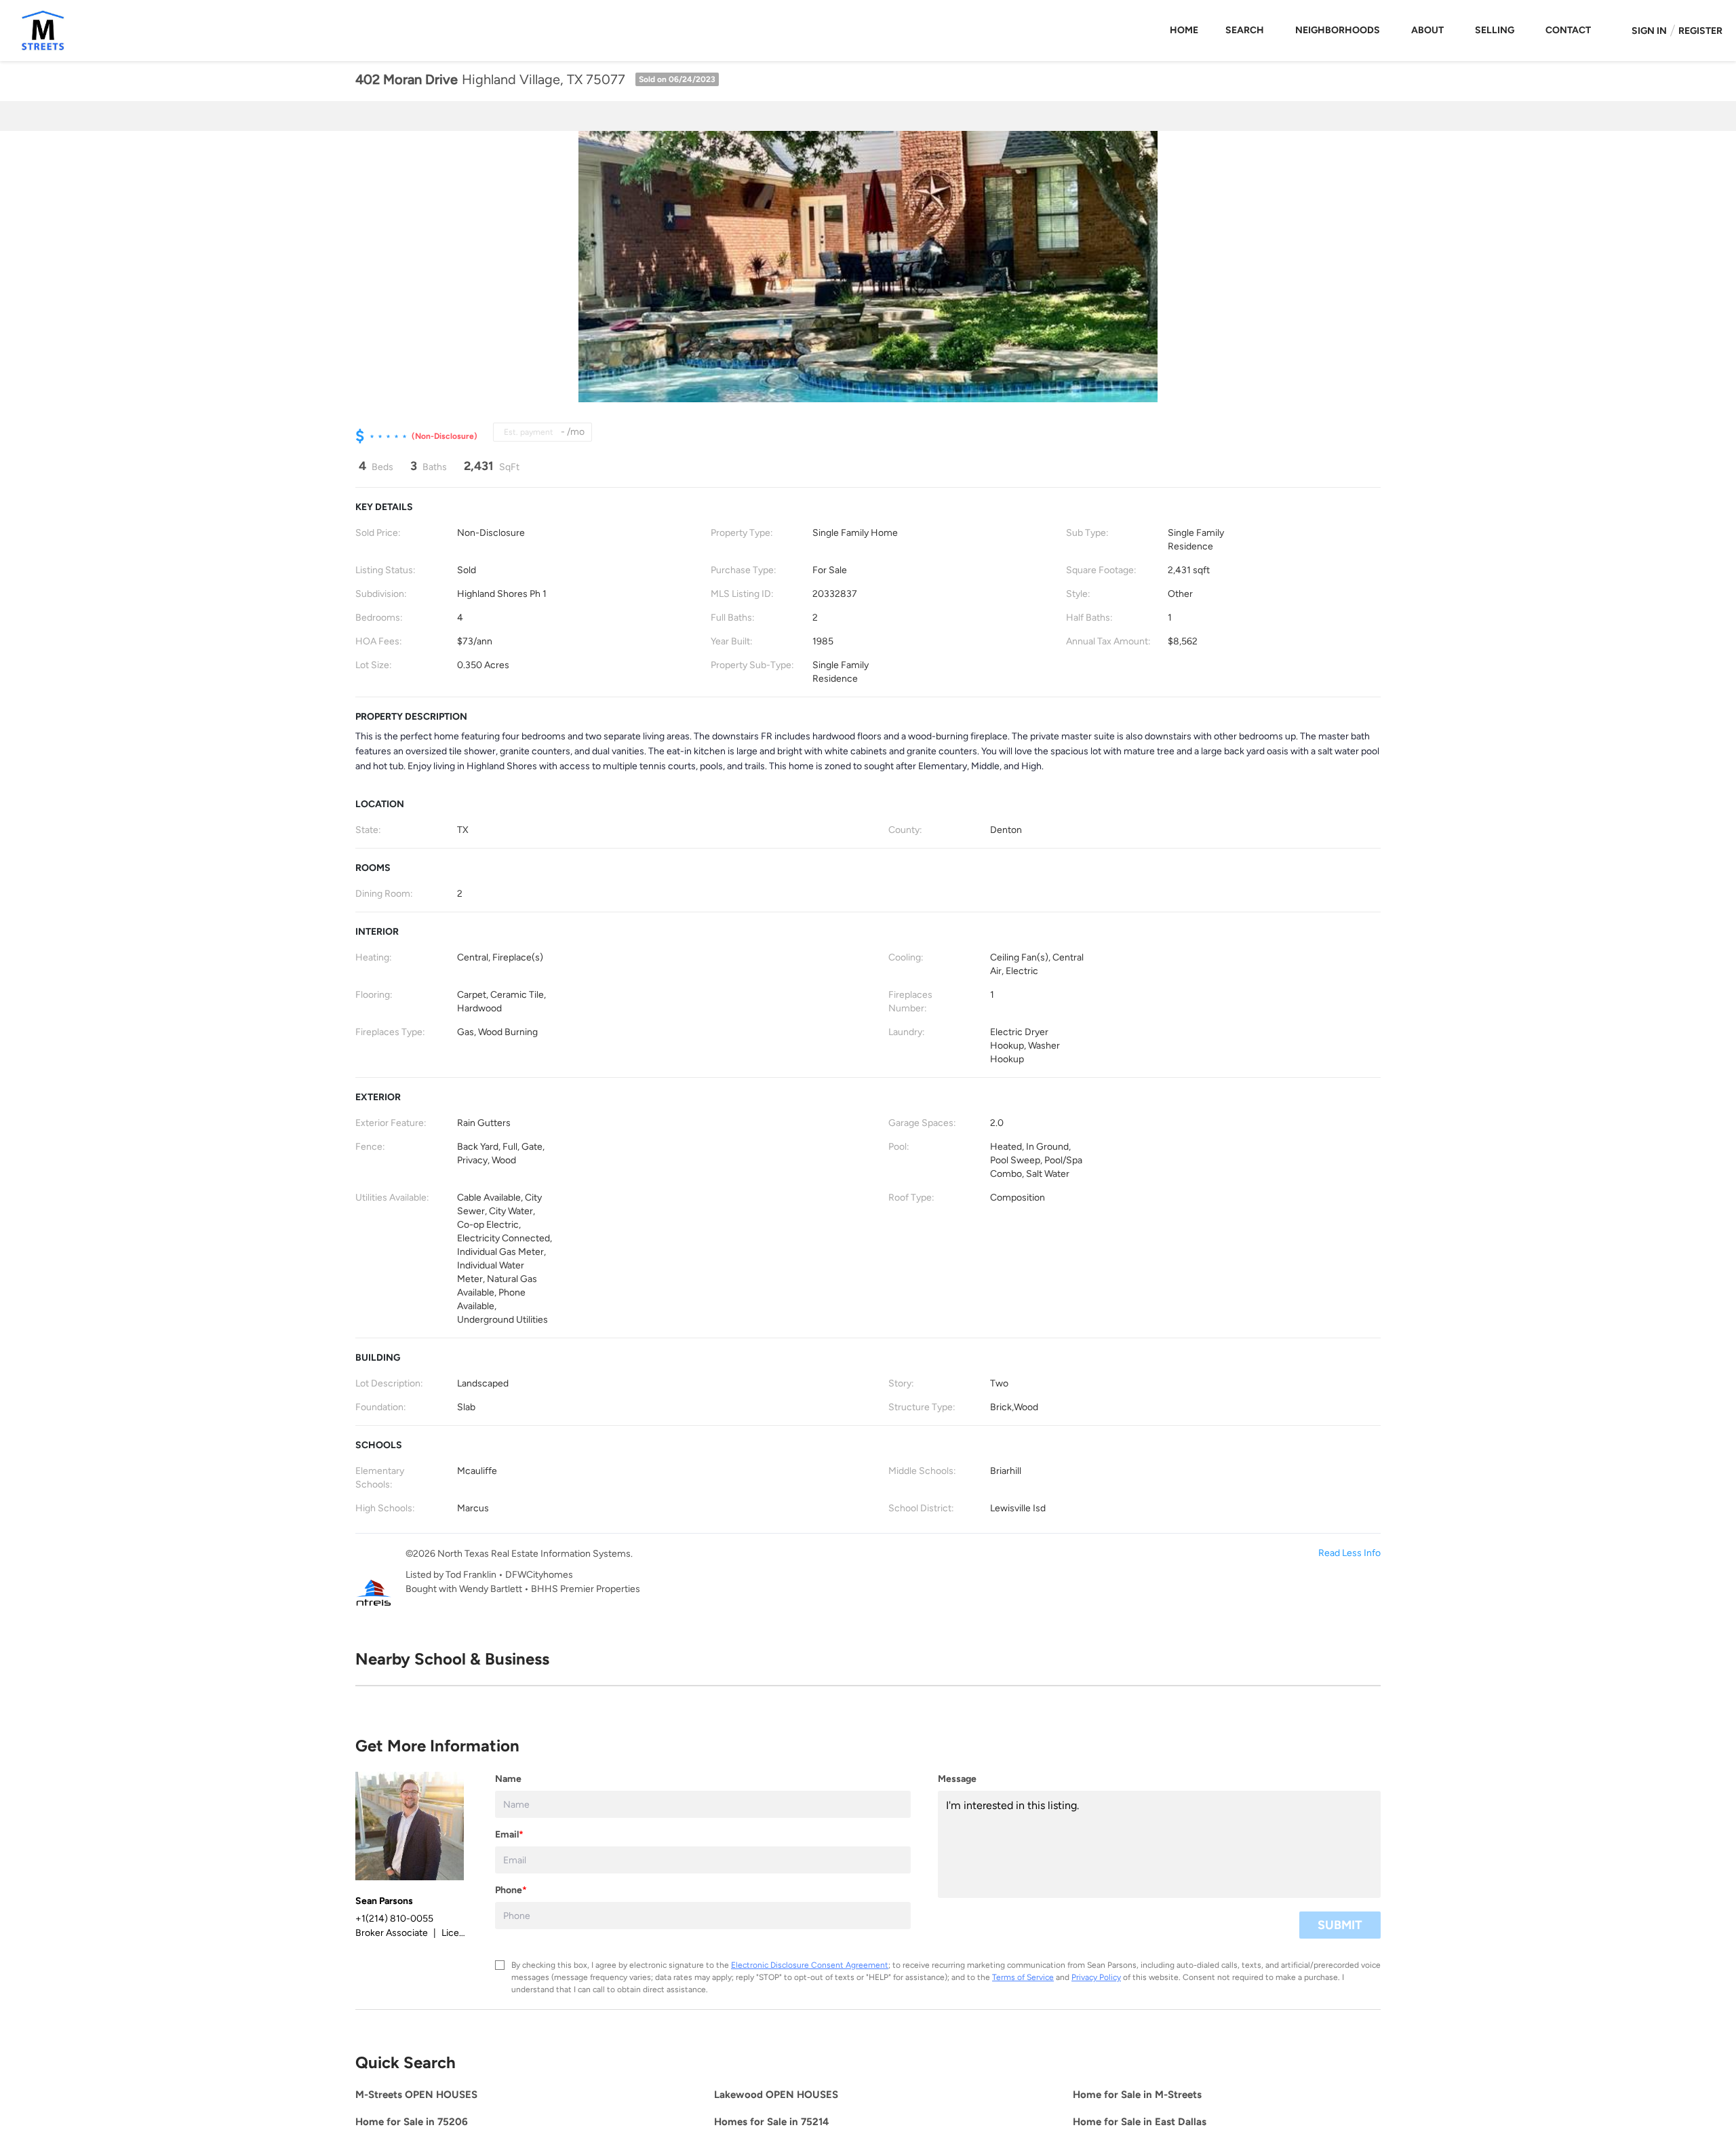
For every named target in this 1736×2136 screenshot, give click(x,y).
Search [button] (1245, 30)
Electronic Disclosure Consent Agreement (810, 1965)
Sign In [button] (1649, 31)
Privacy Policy (1096, 1977)
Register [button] (1700, 31)
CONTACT (1568, 30)
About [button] (1427, 30)
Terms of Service (1023, 1977)
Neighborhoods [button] (1338, 30)
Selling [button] (1495, 30)
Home (1184, 30)
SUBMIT (1340, 1925)
